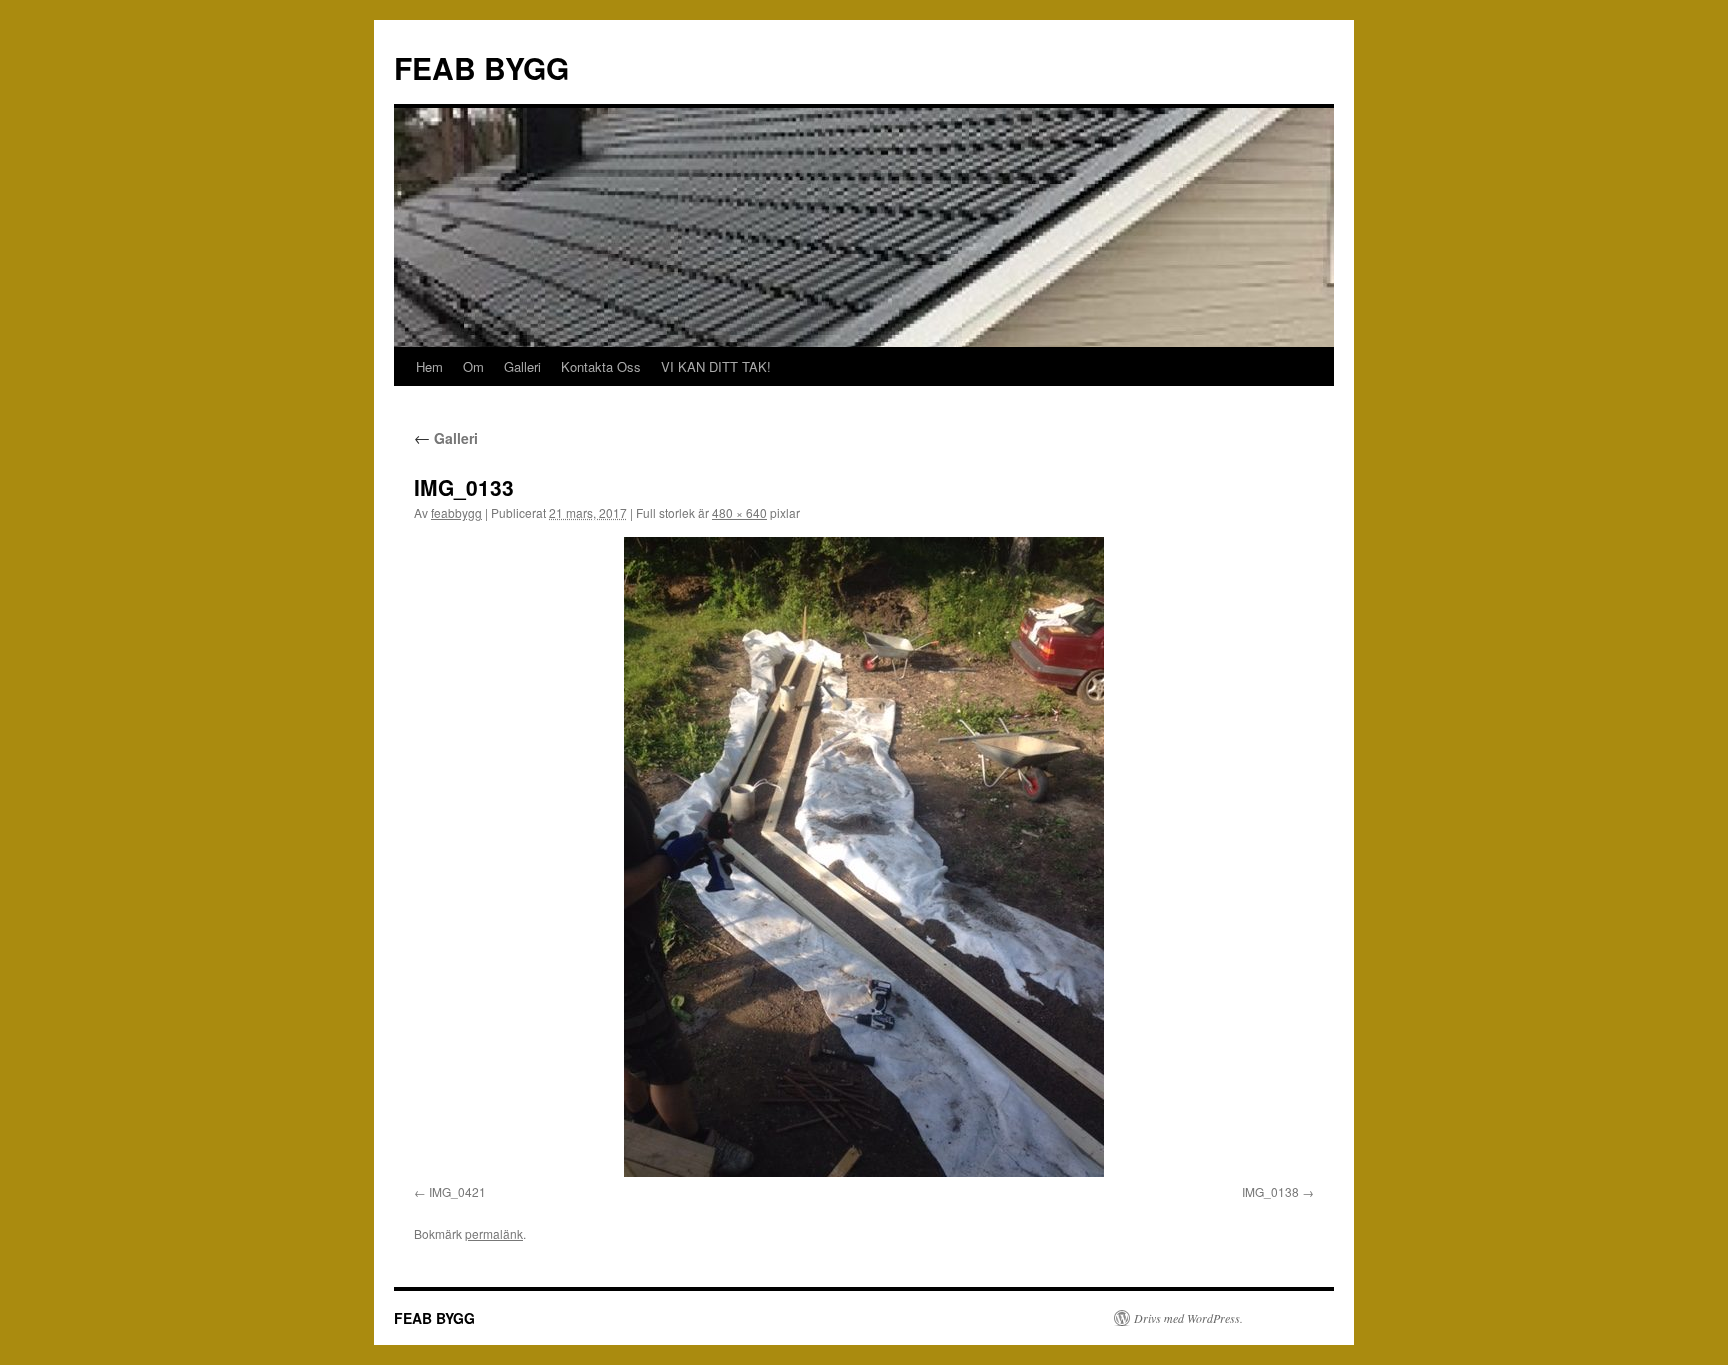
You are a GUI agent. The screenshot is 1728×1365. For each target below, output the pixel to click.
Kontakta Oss (601, 366)
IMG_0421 (457, 1191)
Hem (429, 366)
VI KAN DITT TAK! (716, 366)
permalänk (494, 1233)
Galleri (522, 366)
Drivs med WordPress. (1188, 1318)
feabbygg (456, 512)
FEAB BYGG (481, 67)
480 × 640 (739, 512)
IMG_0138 (1270, 1191)
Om (473, 366)
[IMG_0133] (864, 857)
